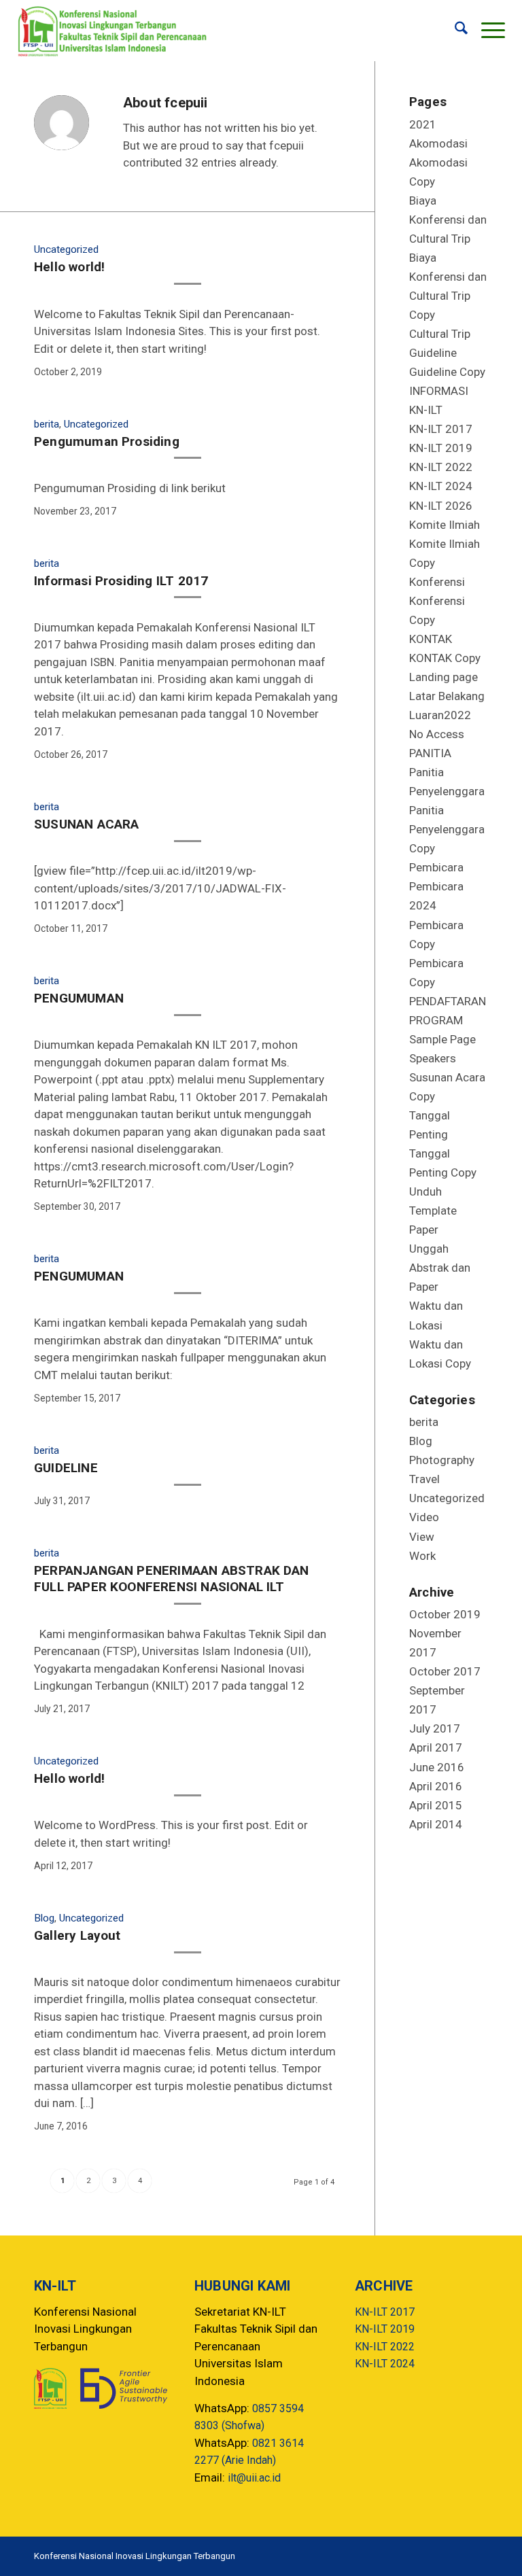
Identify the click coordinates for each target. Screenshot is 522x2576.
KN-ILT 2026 (441, 506)
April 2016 (436, 1786)
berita (47, 424)
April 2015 (436, 1805)
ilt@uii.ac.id (254, 2478)
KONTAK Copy (445, 658)
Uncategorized (66, 249)
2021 (423, 124)
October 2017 (445, 1671)
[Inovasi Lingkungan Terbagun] (112, 31)
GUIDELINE (66, 1468)
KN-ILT (426, 410)
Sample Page (442, 1039)
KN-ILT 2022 (441, 467)
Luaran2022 (440, 715)
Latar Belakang (447, 696)
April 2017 (436, 1747)
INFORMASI (439, 391)
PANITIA (430, 753)
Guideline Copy (447, 372)
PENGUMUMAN (79, 998)
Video (424, 1517)
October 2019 (445, 1614)
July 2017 (435, 1728)
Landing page (443, 677)
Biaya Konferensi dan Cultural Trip (448, 220)
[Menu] (486, 31)
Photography (442, 1460)
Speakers (433, 1058)
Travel (424, 1479)
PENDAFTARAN (448, 1001)
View (422, 1537)
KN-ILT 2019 (441, 448)
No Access (437, 734)
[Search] (454, 31)
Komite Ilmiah (445, 525)
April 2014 (436, 1824)
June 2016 (437, 1767)
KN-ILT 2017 (441, 429)
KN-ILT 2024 (441, 486)
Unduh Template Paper (433, 1211)
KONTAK (431, 639)
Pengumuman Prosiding (107, 441)
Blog (44, 1918)
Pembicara (436, 867)
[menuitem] (454, 31)
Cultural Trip (440, 334)
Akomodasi (438, 143)
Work (422, 1556)
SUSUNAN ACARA (86, 824)
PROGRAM (436, 1020)
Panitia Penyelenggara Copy (447, 829)
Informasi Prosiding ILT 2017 (121, 581)
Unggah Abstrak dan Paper (440, 1268)
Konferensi (437, 582)
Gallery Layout (77, 1935)
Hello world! (69, 267)
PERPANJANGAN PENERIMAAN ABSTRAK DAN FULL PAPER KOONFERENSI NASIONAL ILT (172, 1579)
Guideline (433, 353)
